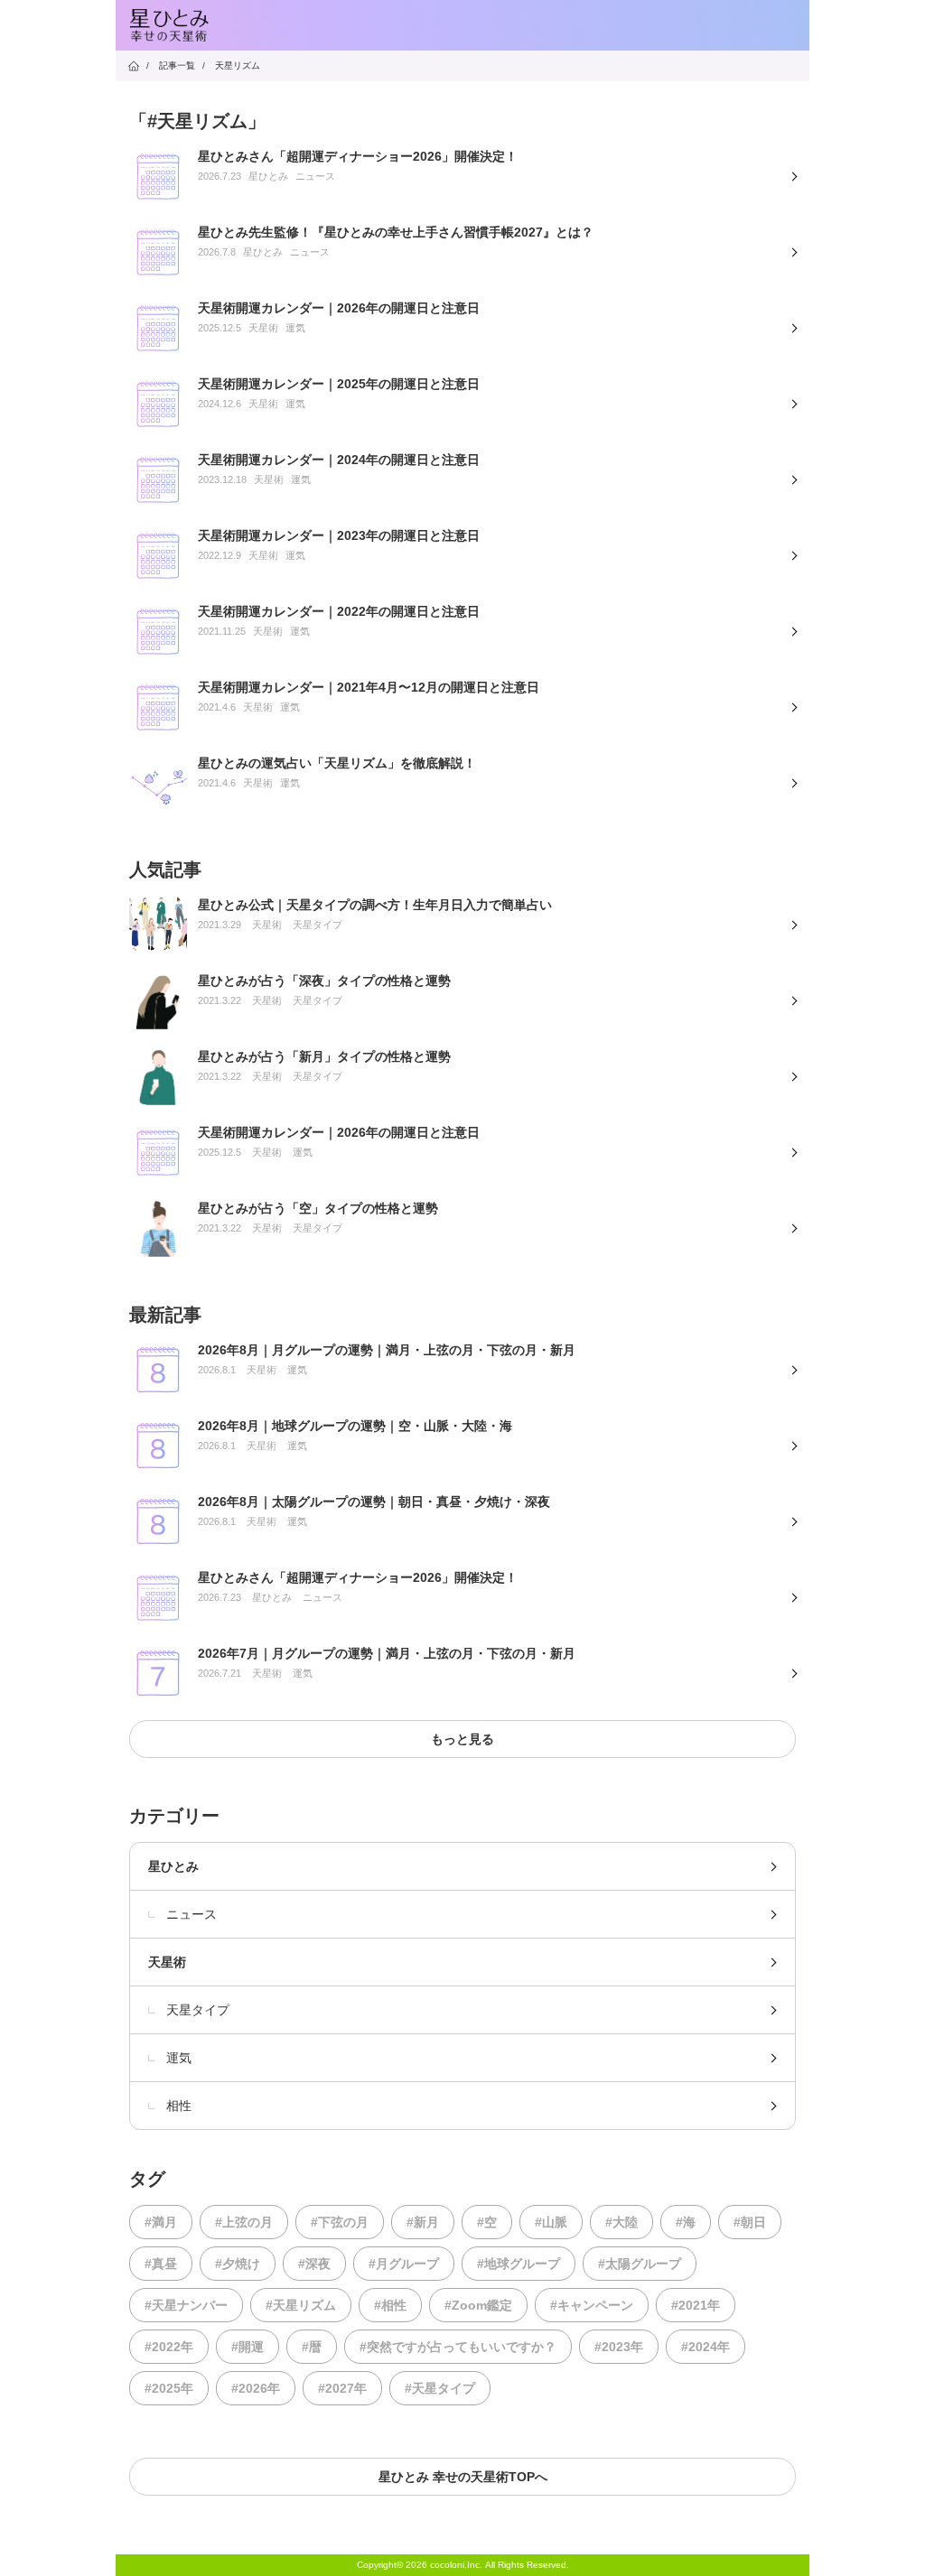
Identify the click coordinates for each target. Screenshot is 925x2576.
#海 (686, 2222)
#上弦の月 (244, 2222)
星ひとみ (173, 1866)
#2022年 (169, 2347)
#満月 (161, 2222)
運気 (179, 2058)
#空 (487, 2222)
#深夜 (314, 2264)
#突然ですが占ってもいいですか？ (458, 2347)
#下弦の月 (340, 2222)
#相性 (390, 2305)
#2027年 (342, 2388)
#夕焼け (238, 2264)
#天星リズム (301, 2305)
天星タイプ (198, 2010)
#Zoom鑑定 (478, 2305)
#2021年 (696, 2305)
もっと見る (462, 1739)
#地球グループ (519, 2264)
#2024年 (705, 2347)
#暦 (312, 2347)
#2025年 (169, 2388)
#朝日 (750, 2222)
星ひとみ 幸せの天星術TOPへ (463, 2477)
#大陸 (621, 2222)
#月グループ (404, 2264)
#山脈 (551, 2222)
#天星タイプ (440, 2388)
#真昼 (161, 2264)
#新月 (423, 2222)
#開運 (248, 2347)
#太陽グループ (640, 2264)
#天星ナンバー (186, 2305)
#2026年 (256, 2388)
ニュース (192, 1914)
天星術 (167, 1962)
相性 (179, 2106)
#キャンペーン (592, 2305)
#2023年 (619, 2347)
